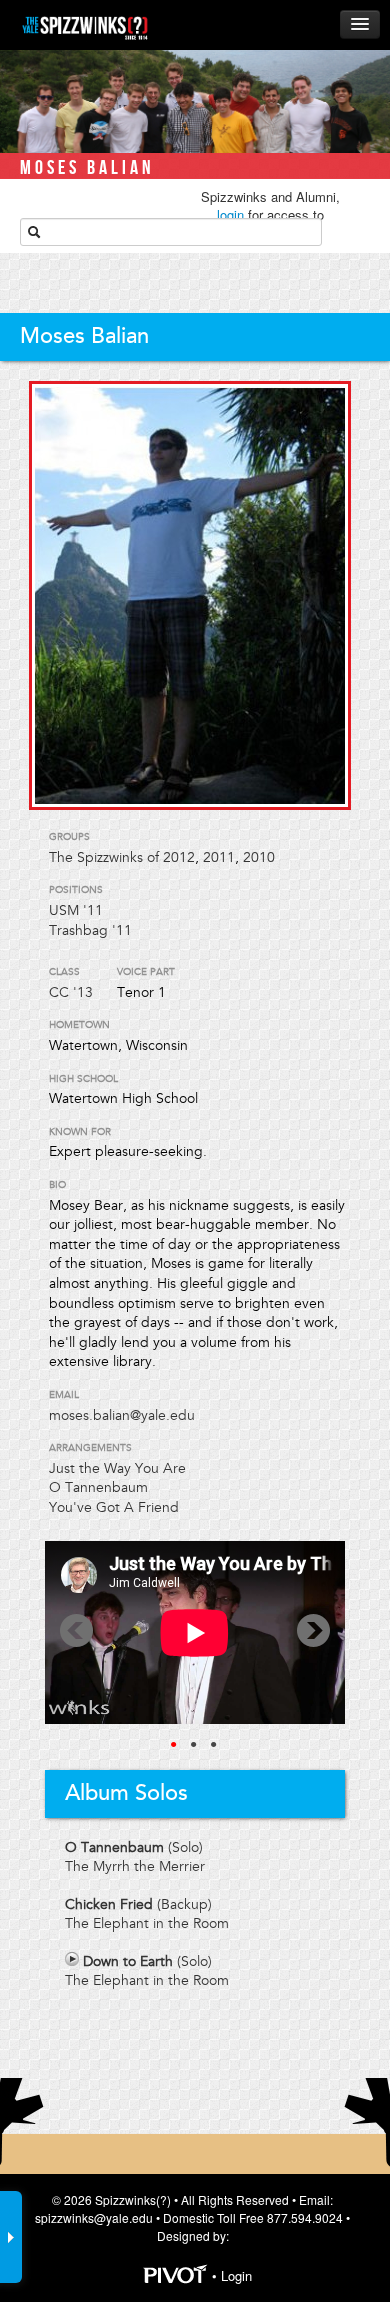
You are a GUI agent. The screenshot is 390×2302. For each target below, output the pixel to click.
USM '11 (76, 910)
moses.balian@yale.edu (122, 1415)
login (230, 214)
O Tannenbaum (98, 1487)
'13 (83, 992)
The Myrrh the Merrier (135, 1866)
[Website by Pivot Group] (175, 2275)
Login (236, 2275)
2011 (219, 857)
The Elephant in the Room (147, 1923)
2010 (259, 857)
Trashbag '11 (90, 930)
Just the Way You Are (117, 1468)
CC (59, 992)
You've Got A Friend (114, 1507)
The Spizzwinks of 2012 (122, 857)
